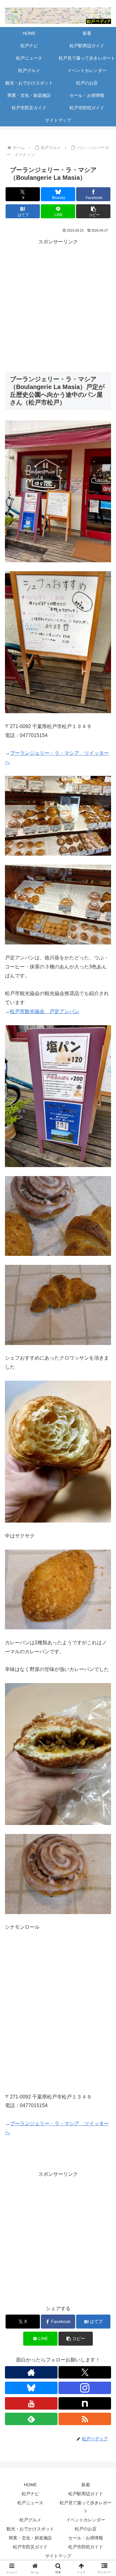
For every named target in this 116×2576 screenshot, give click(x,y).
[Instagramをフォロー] (85, 2388)
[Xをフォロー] (85, 2372)
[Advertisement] (58, 304)
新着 (86, 2485)
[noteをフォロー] (85, 2403)
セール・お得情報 (86, 2538)
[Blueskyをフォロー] (31, 2388)
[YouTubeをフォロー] (31, 2403)
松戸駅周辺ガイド (86, 2494)
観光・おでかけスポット (30, 2529)
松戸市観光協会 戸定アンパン (45, 1011)
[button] (93, 211)
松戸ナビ (30, 2494)
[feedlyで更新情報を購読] (31, 2419)
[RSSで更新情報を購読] (85, 2419)
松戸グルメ (30, 2520)
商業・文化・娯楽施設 (30, 2538)
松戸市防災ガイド (30, 2547)
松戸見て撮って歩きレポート (86, 2507)
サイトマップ (58, 2556)
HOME (30, 2485)
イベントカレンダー (86, 2520)
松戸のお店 (86, 2529)
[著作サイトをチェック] (31, 2372)
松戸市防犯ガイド (86, 2547)
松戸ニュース (30, 2503)
